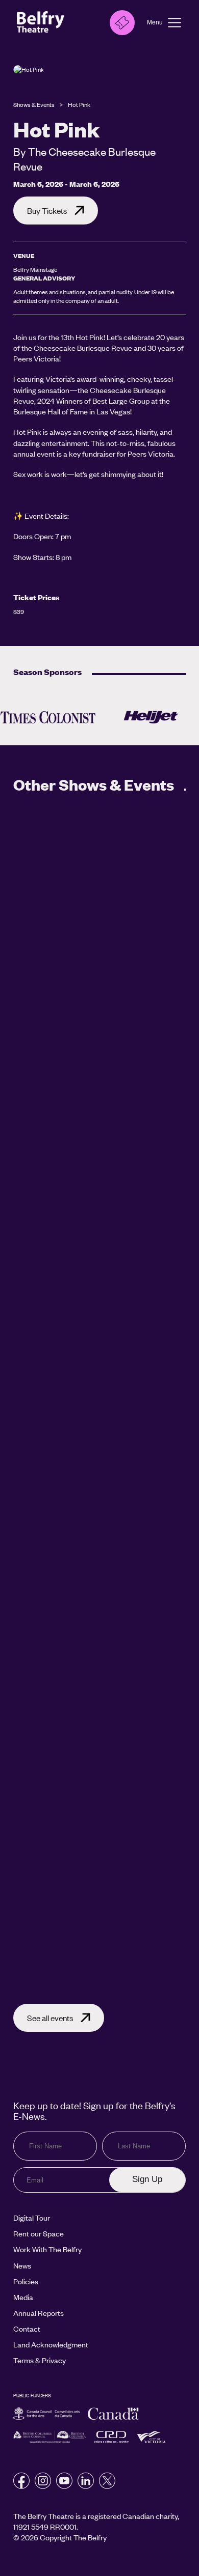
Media (23, 2297)
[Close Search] (95, 24)
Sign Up (147, 2179)
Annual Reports (39, 2313)
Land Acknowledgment (51, 2344)
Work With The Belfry (47, 2249)
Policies (26, 2281)
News (22, 2265)
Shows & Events (34, 105)
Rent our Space (39, 2233)
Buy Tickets (47, 211)
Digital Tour (32, 2218)
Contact (27, 2329)
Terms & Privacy (40, 2360)
